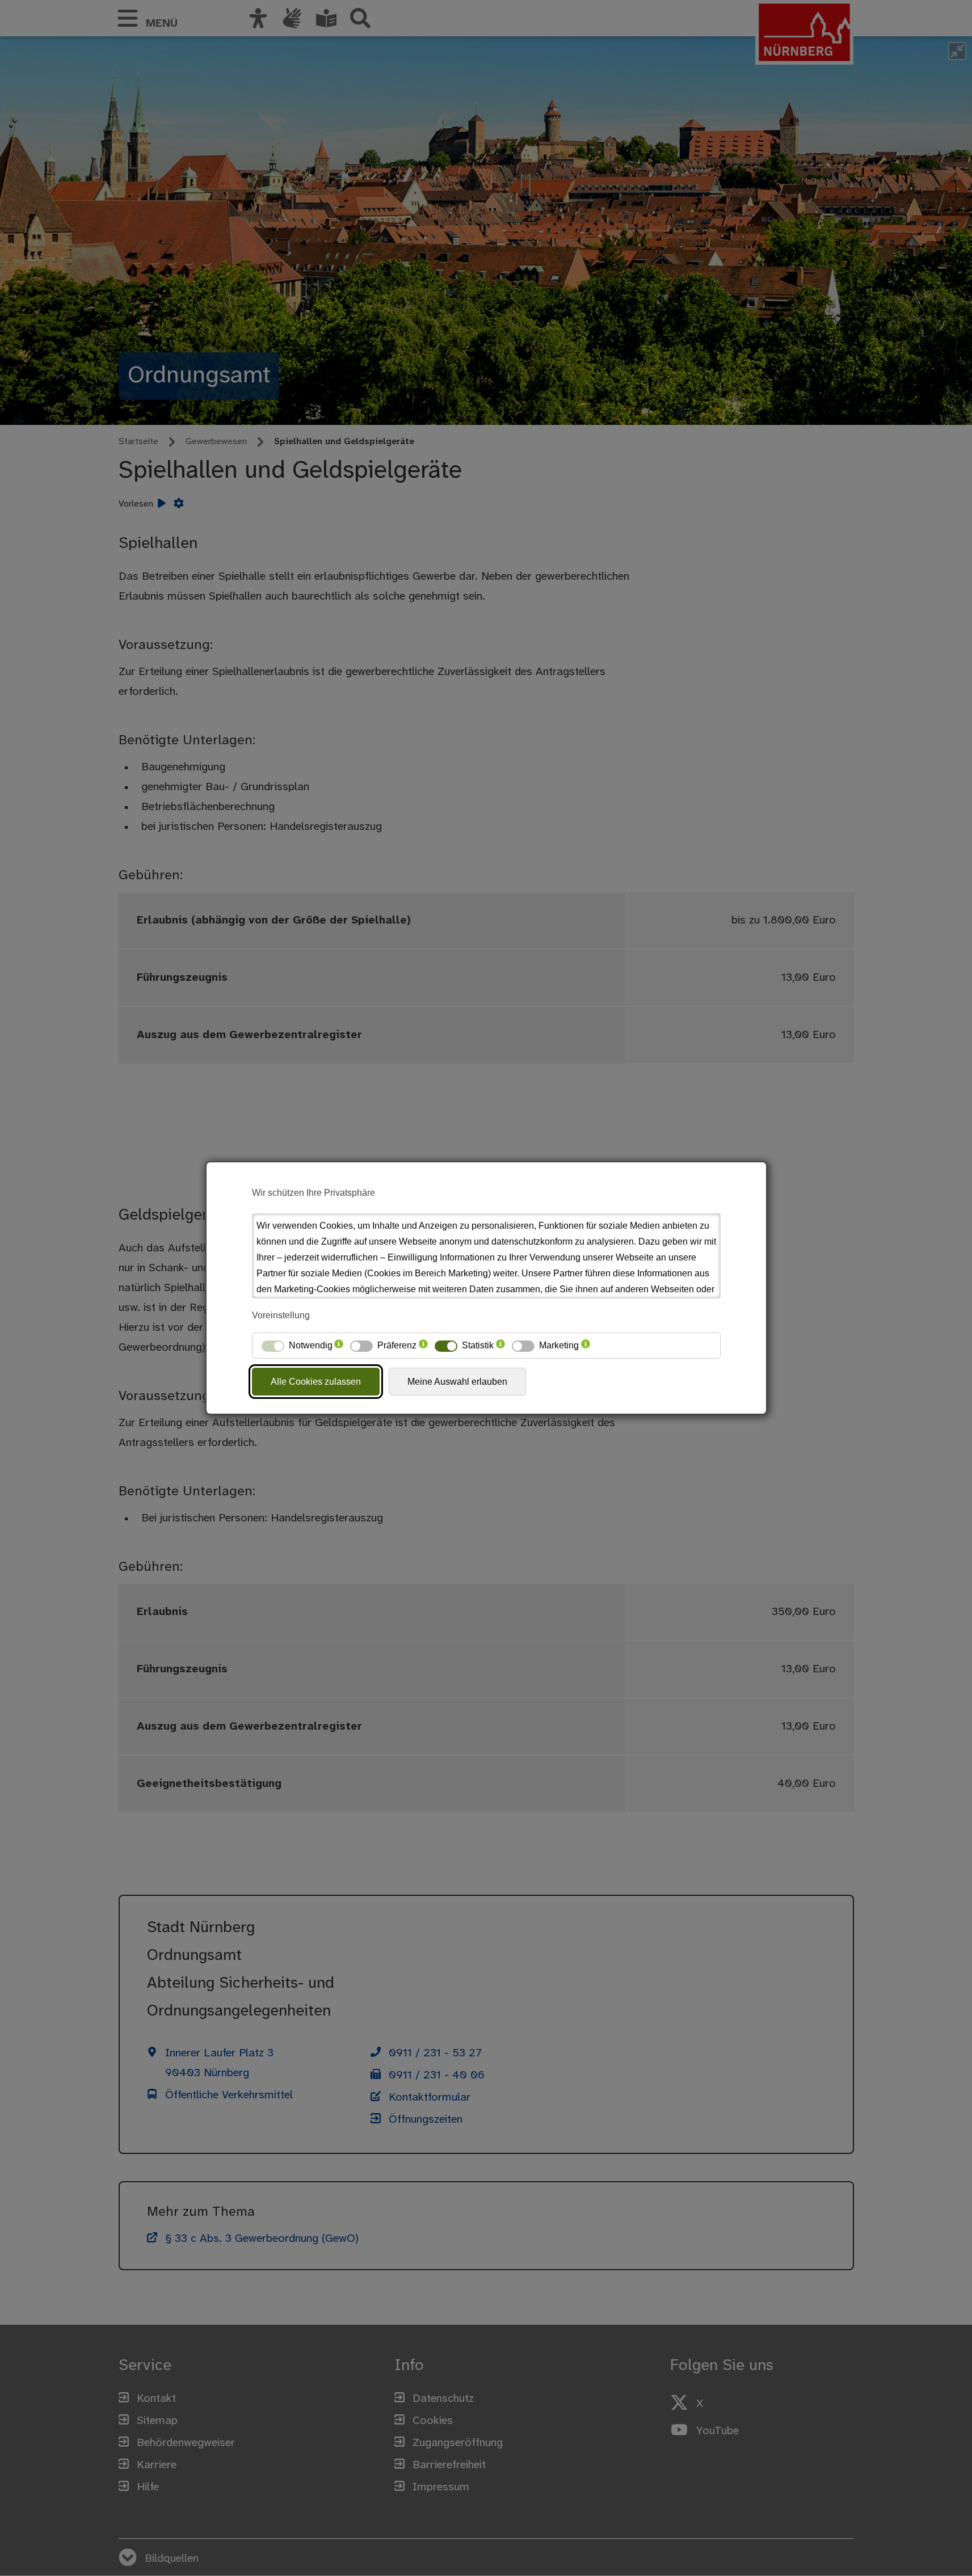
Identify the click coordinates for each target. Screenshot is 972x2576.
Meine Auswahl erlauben (457, 1382)
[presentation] (339, 1346)
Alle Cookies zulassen (316, 1382)
